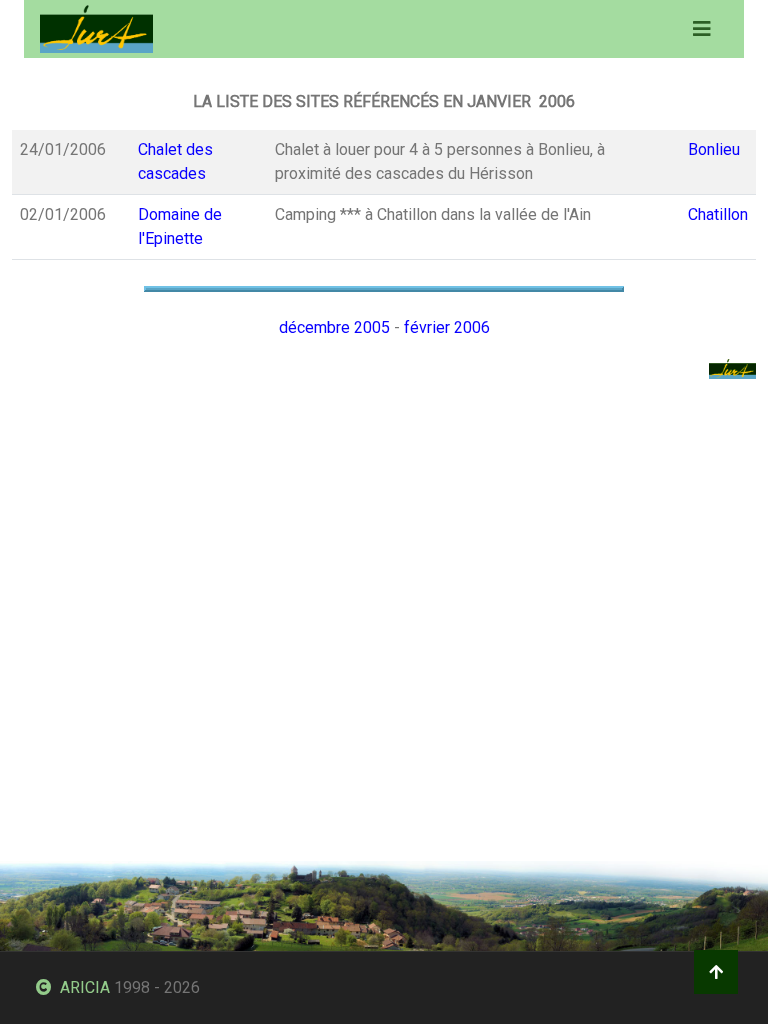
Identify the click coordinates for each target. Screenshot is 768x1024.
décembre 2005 (334, 327)
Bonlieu (714, 149)
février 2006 (447, 327)
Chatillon (718, 214)
